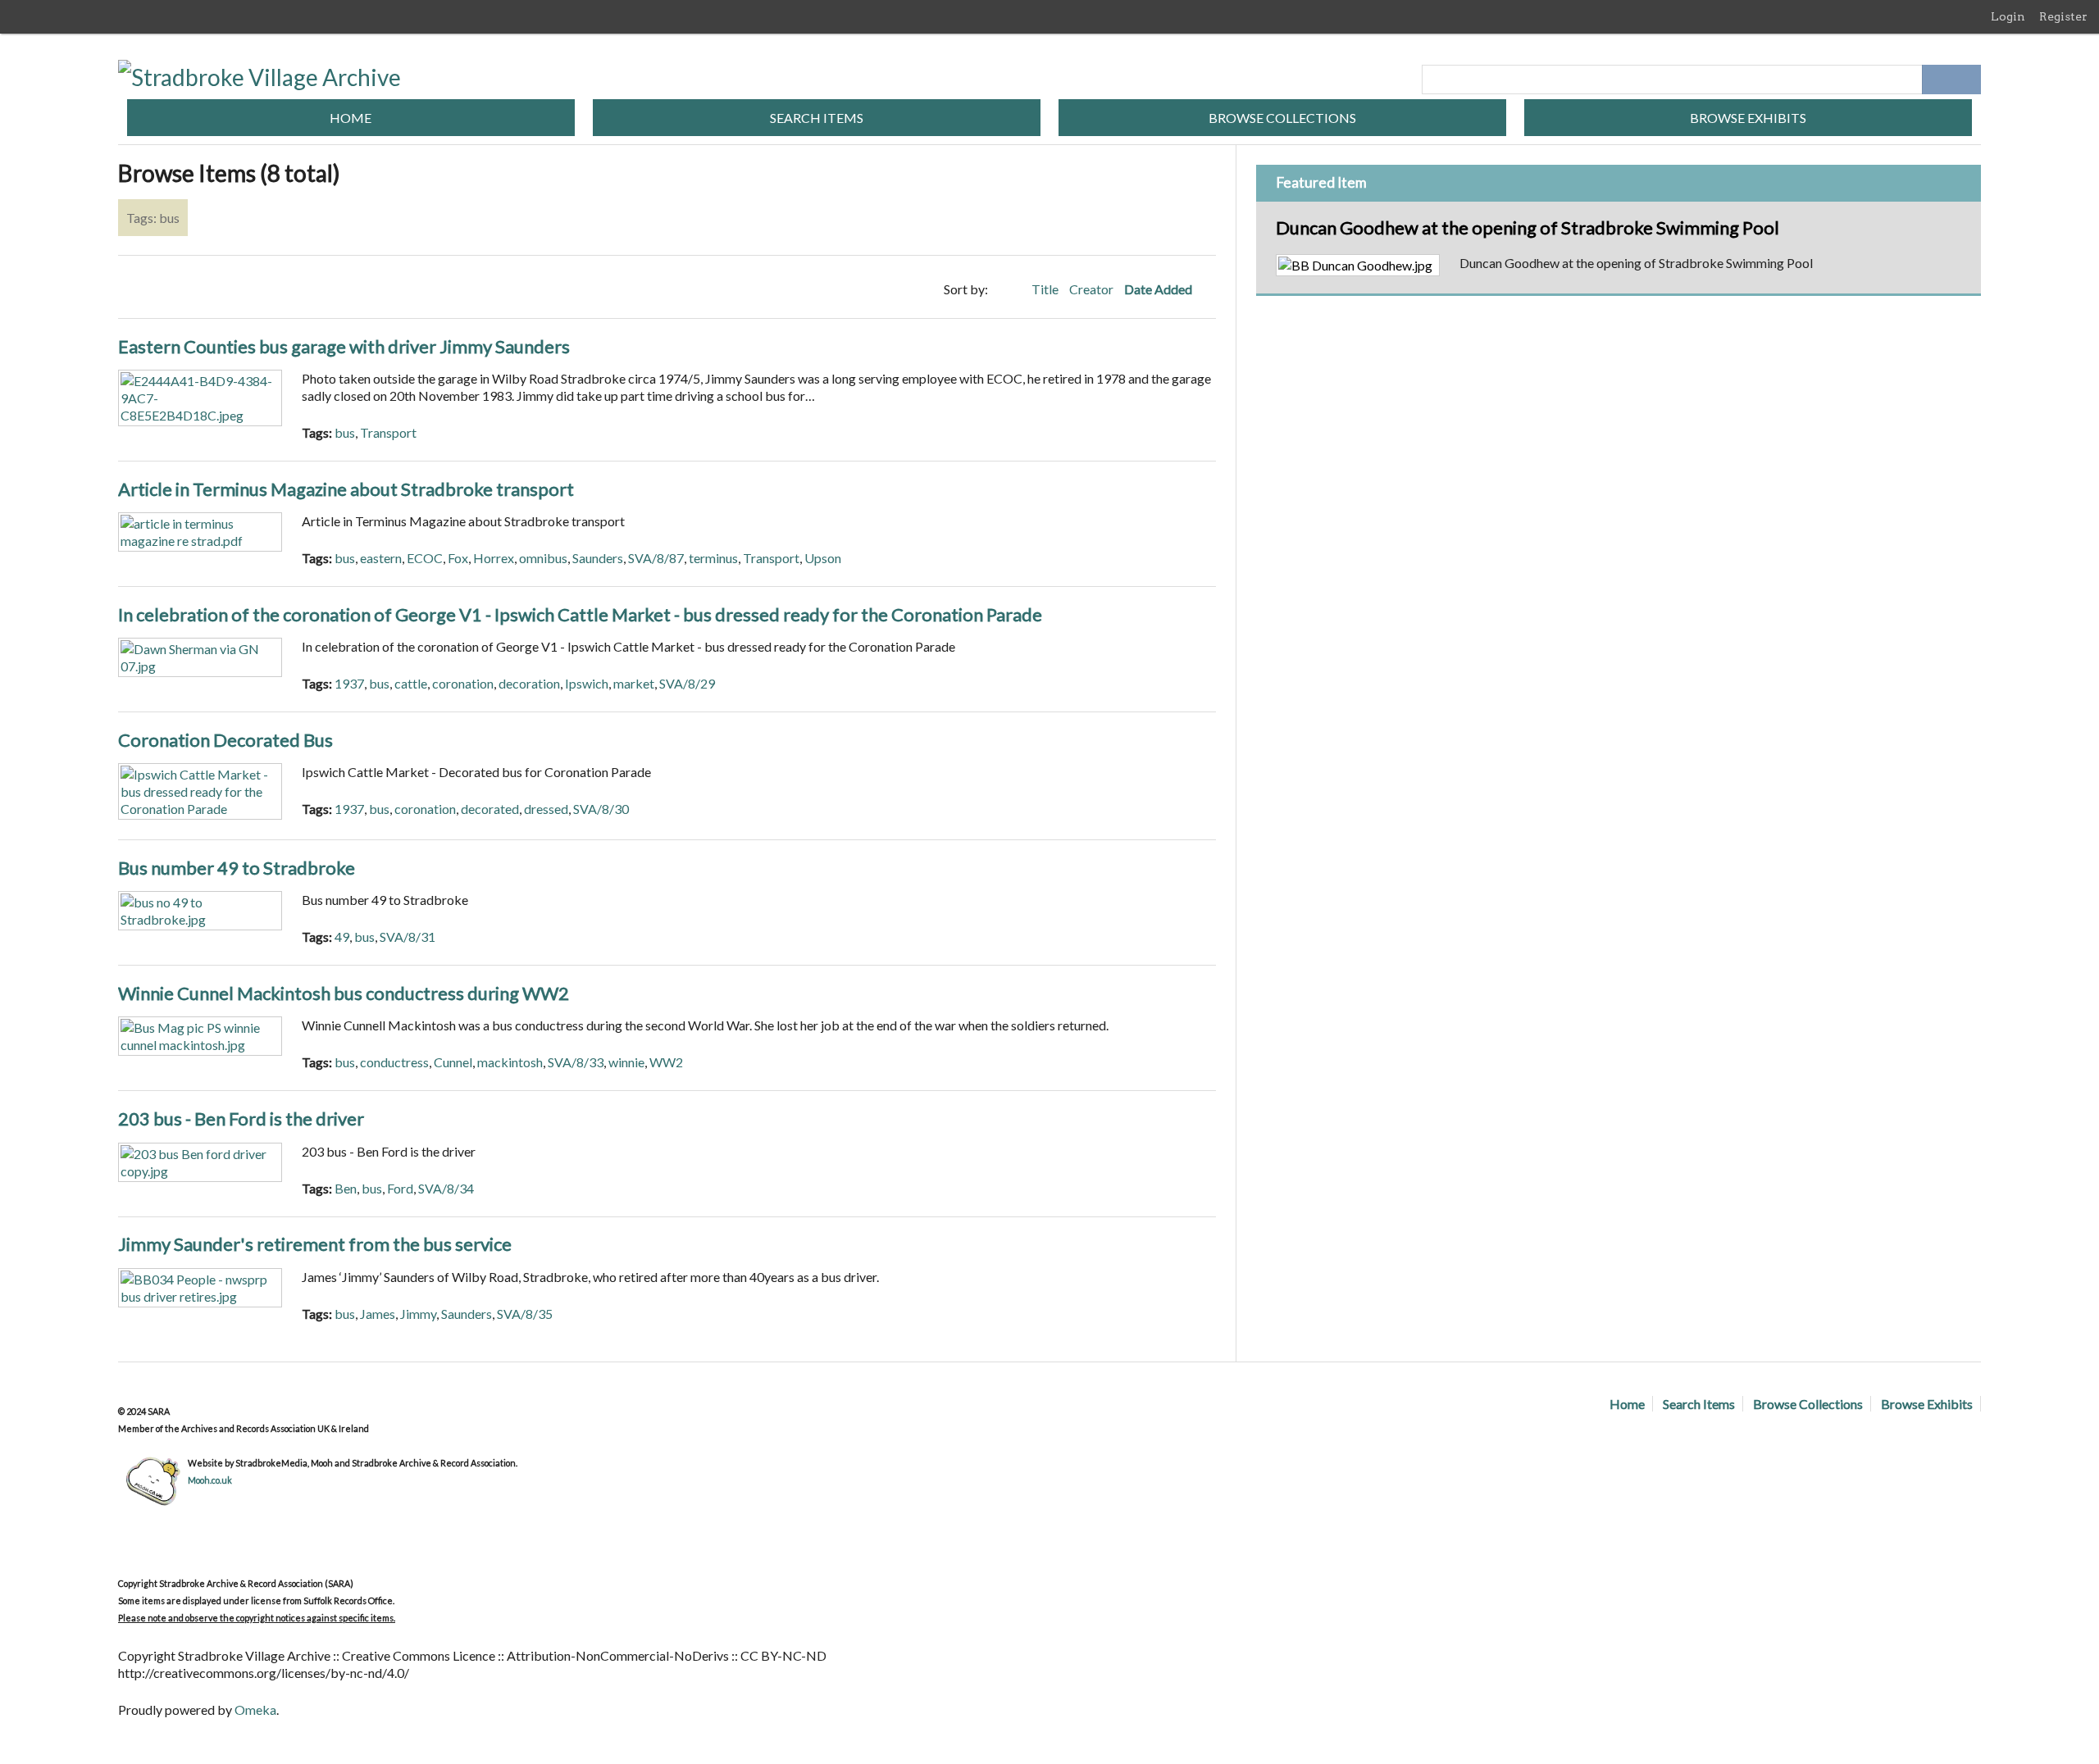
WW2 (666, 1062)
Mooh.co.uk (210, 1480)
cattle (411, 683)
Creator (1093, 289)
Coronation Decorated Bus (225, 740)
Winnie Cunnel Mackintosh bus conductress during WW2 (344, 993)
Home (351, 118)
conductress (394, 1062)
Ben (346, 1188)
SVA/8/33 (576, 1062)
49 (342, 937)
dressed (546, 809)
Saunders (598, 558)
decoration (529, 683)
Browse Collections (1282, 118)
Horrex (494, 558)
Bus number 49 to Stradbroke (237, 868)
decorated (490, 809)
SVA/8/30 (601, 809)
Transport (388, 432)
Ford (400, 1188)
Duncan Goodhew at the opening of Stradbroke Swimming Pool (1528, 227)
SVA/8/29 (687, 683)
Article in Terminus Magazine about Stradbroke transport (346, 489)
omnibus (543, 558)
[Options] (1937, 80)
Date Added (1159, 289)
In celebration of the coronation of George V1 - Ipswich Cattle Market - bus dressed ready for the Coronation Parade (580, 614)
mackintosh (510, 1062)
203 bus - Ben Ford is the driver (241, 1118)
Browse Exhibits (1748, 118)
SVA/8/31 (408, 937)
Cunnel (453, 1062)
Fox (458, 558)
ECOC (425, 558)
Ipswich (587, 683)
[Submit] (1966, 80)
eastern (381, 558)
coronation (463, 683)
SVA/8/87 (656, 558)
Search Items (817, 118)
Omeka (255, 1709)
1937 (349, 683)
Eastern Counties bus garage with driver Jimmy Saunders (344, 346)
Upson (823, 558)
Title (1046, 289)
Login (2008, 16)
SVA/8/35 (525, 1314)
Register (2063, 16)
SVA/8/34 (446, 1188)
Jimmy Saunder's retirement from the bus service (315, 1244)
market (634, 683)
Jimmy (418, 1314)
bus (345, 432)
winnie (626, 1062)
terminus (713, 558)
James (378, 1314)
